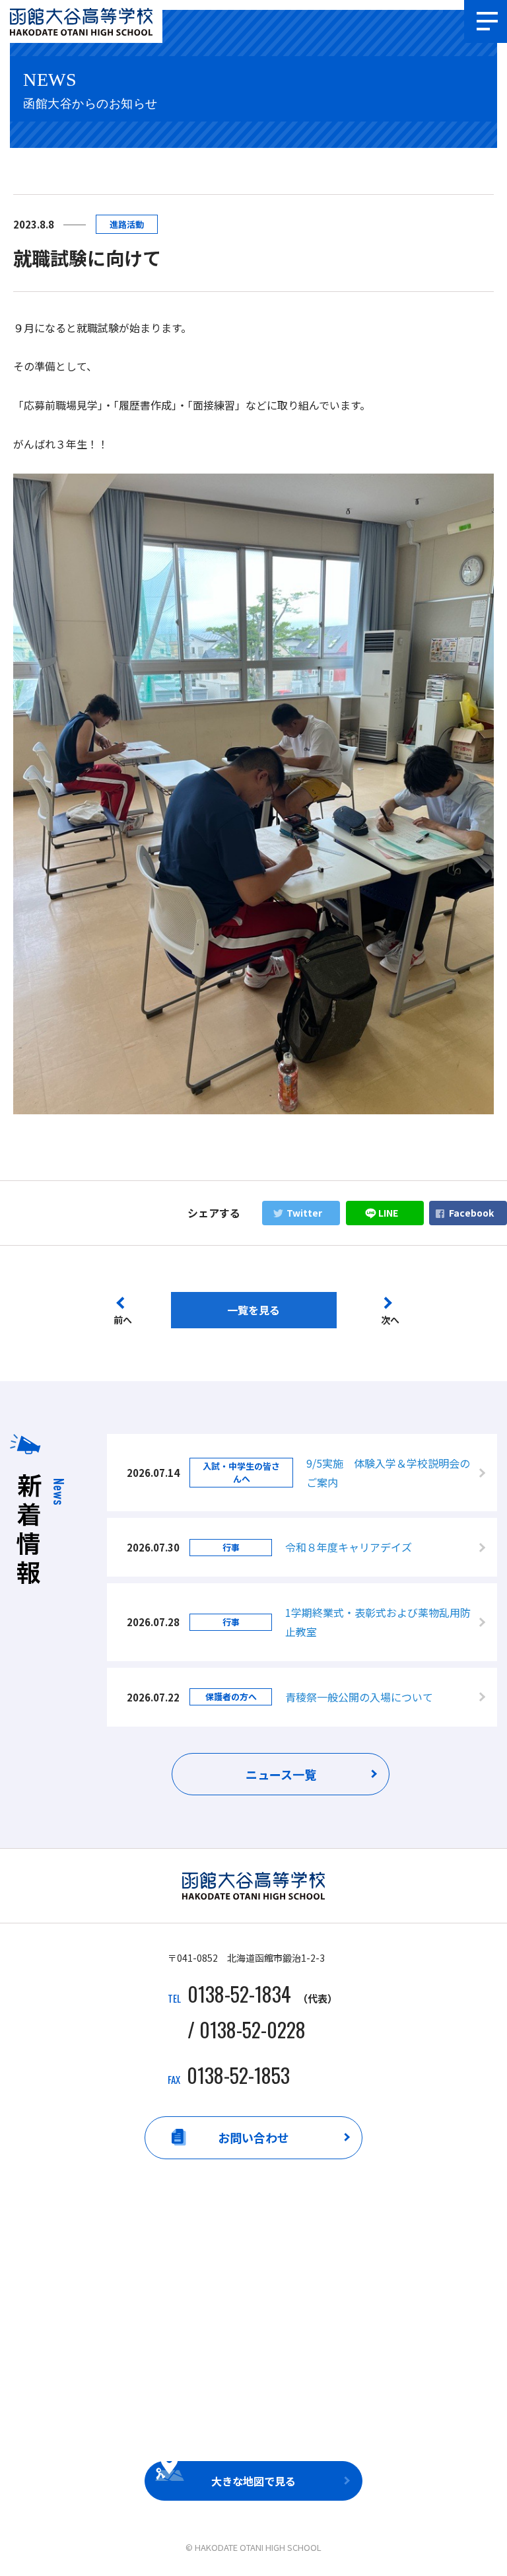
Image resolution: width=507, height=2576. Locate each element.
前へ (123, 1320)
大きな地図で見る (253, 2481)
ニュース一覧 (281, 1774)
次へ (390, 1320)
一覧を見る (253, 1310)
